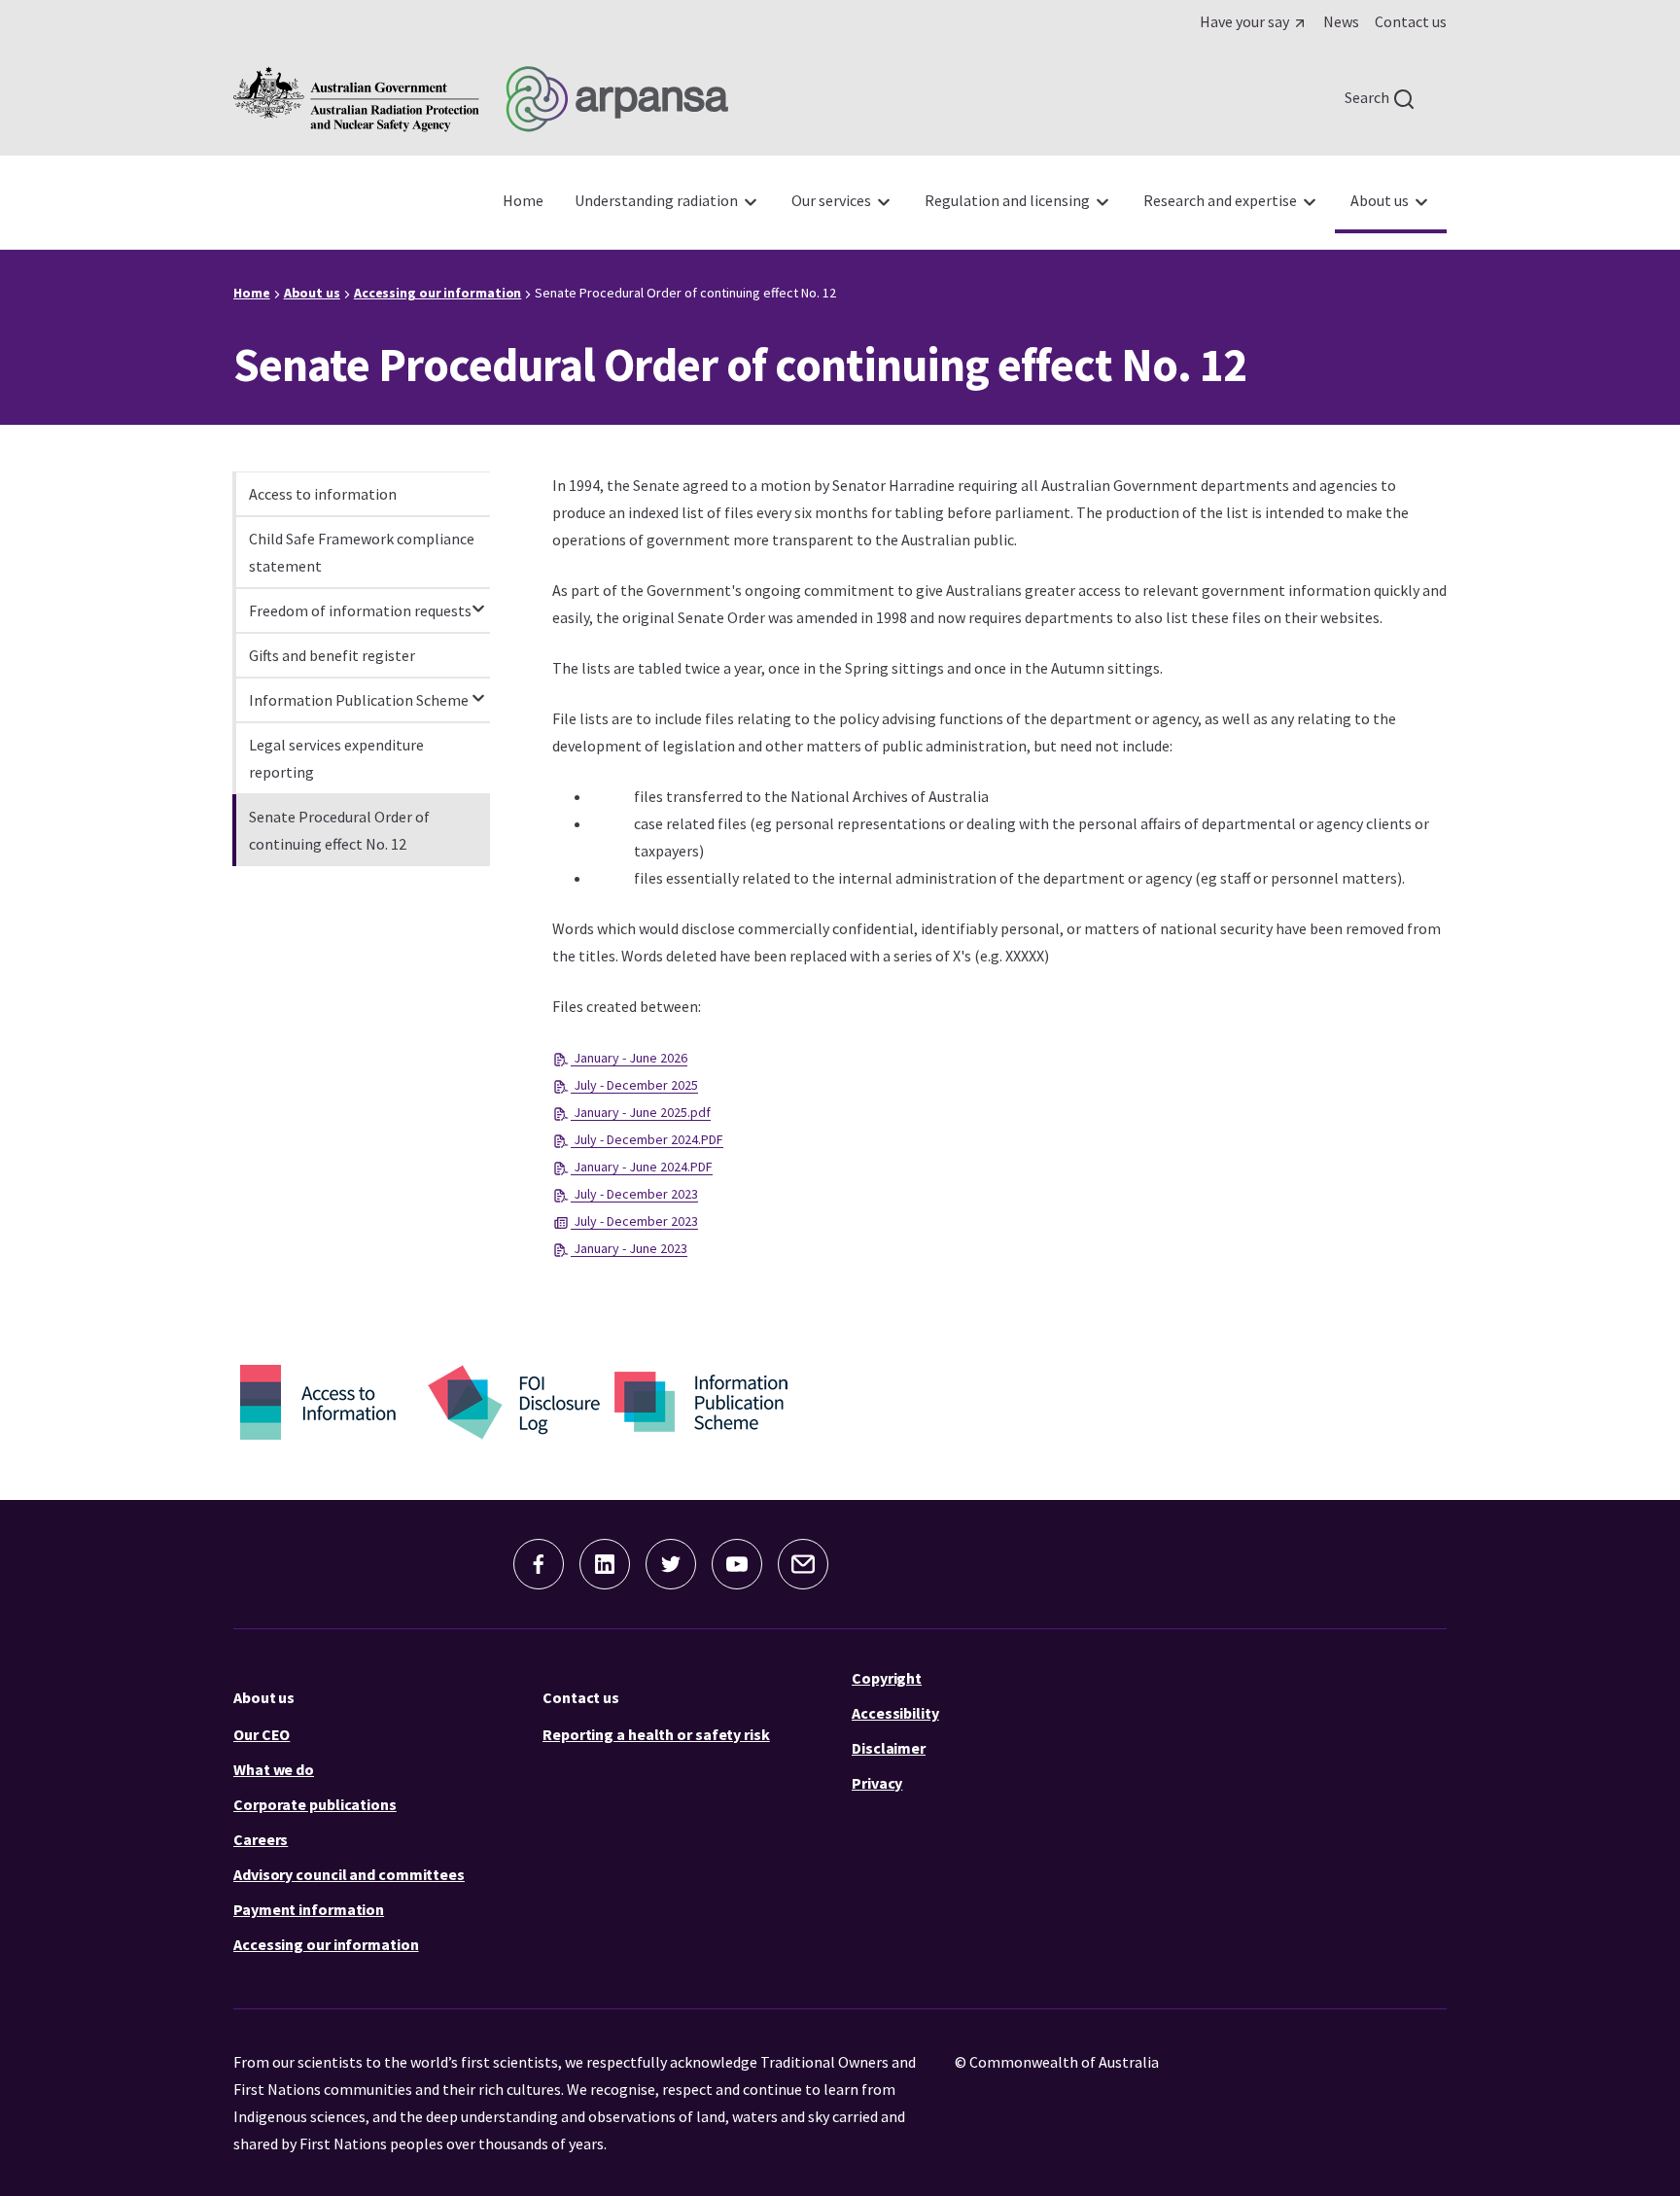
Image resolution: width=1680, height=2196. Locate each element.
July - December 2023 (634, 1194)
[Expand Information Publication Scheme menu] (478, 689)
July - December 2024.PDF (647, 1139)
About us (264, 1697)
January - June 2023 (629, 1248)
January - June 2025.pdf (641, 1112)
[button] (539, 1564)
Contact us (581, 1697)
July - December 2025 (634, 1085)
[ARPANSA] (481, 99)
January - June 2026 (629, 1058)
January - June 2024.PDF (642, 1167)
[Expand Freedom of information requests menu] (478, 600)
